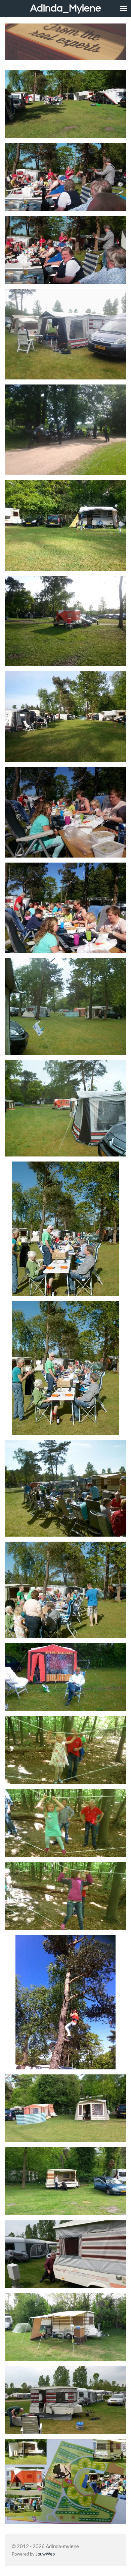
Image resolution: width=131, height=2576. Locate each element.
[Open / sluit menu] (124, 8)
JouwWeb (45, 2554)
